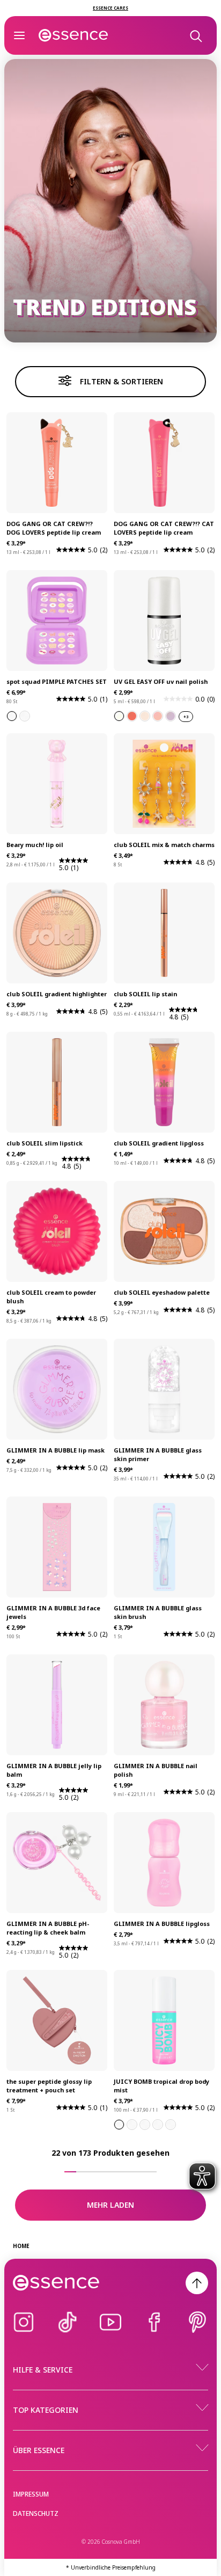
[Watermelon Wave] (132, 2125)
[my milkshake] (145, 716)
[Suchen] (195, 35)
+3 (186, 717)
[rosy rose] (158, 716)
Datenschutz (36, 2513)
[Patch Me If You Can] (25, 716)
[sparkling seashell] (132, 716)
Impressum (31, 2494)
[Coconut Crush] (158, 2125)
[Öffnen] (19, 35)
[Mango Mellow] (171, 2125)
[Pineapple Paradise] (145, 2125)
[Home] (73, 35)
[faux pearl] (119, 716)
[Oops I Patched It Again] (12, 716)
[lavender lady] (171, 716)
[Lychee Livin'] (119, 2125)
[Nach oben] (197, 2283)
